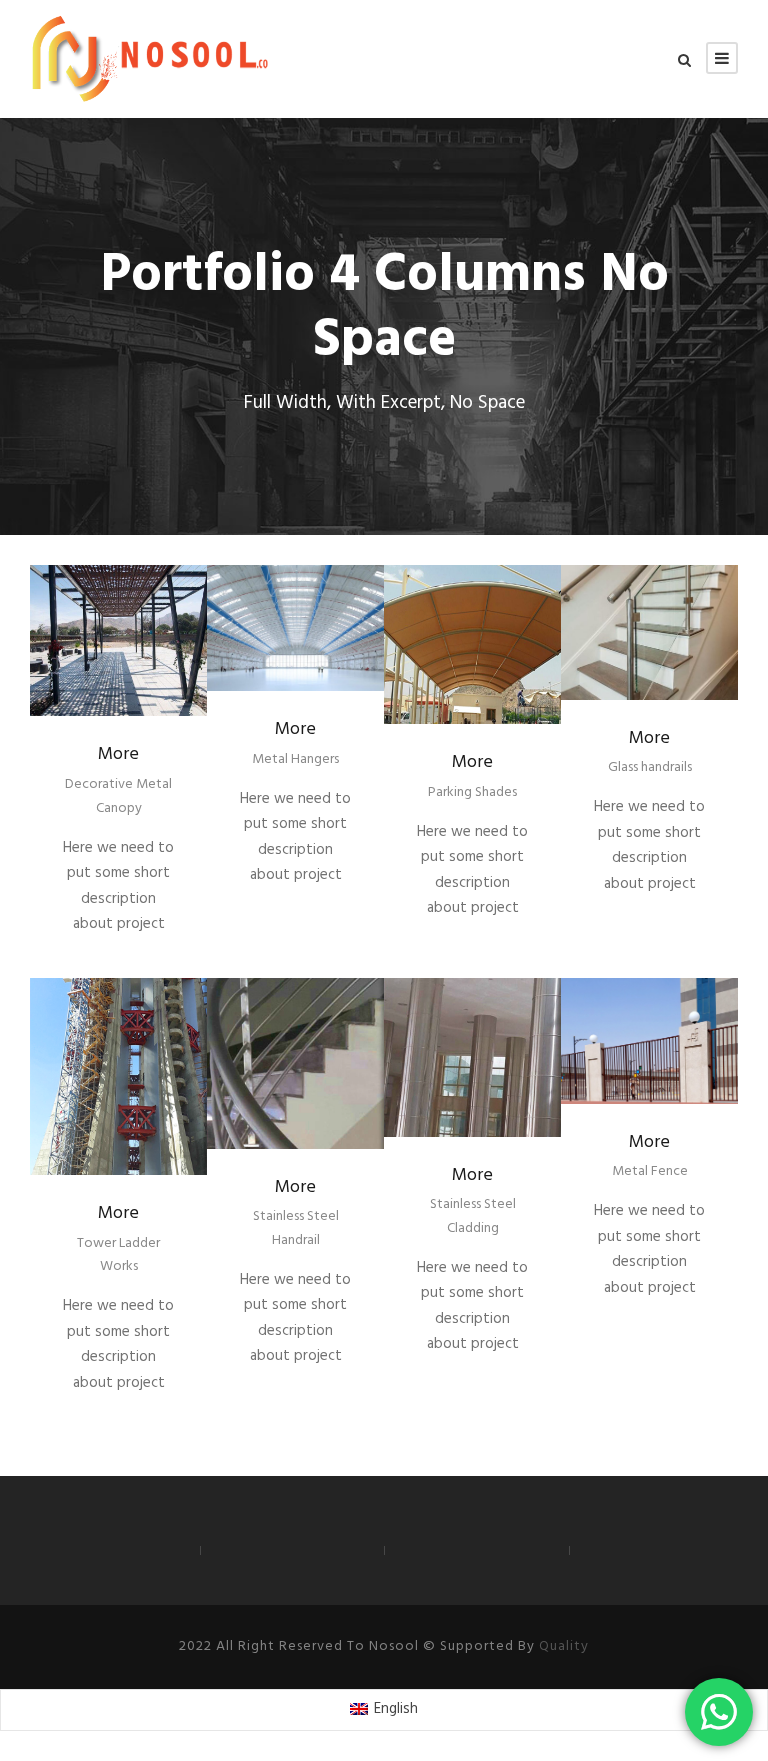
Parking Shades (472, 792)
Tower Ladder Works (118, 1255)
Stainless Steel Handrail (296, 1228)
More (118, 754)
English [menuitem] (396, 1709)
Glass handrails (650, 767)
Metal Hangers (295, 759)
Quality (564, 1646)
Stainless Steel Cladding (473, 1216)
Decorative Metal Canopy (118, 796)
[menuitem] (384, 1710)
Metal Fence (650, 1171)
